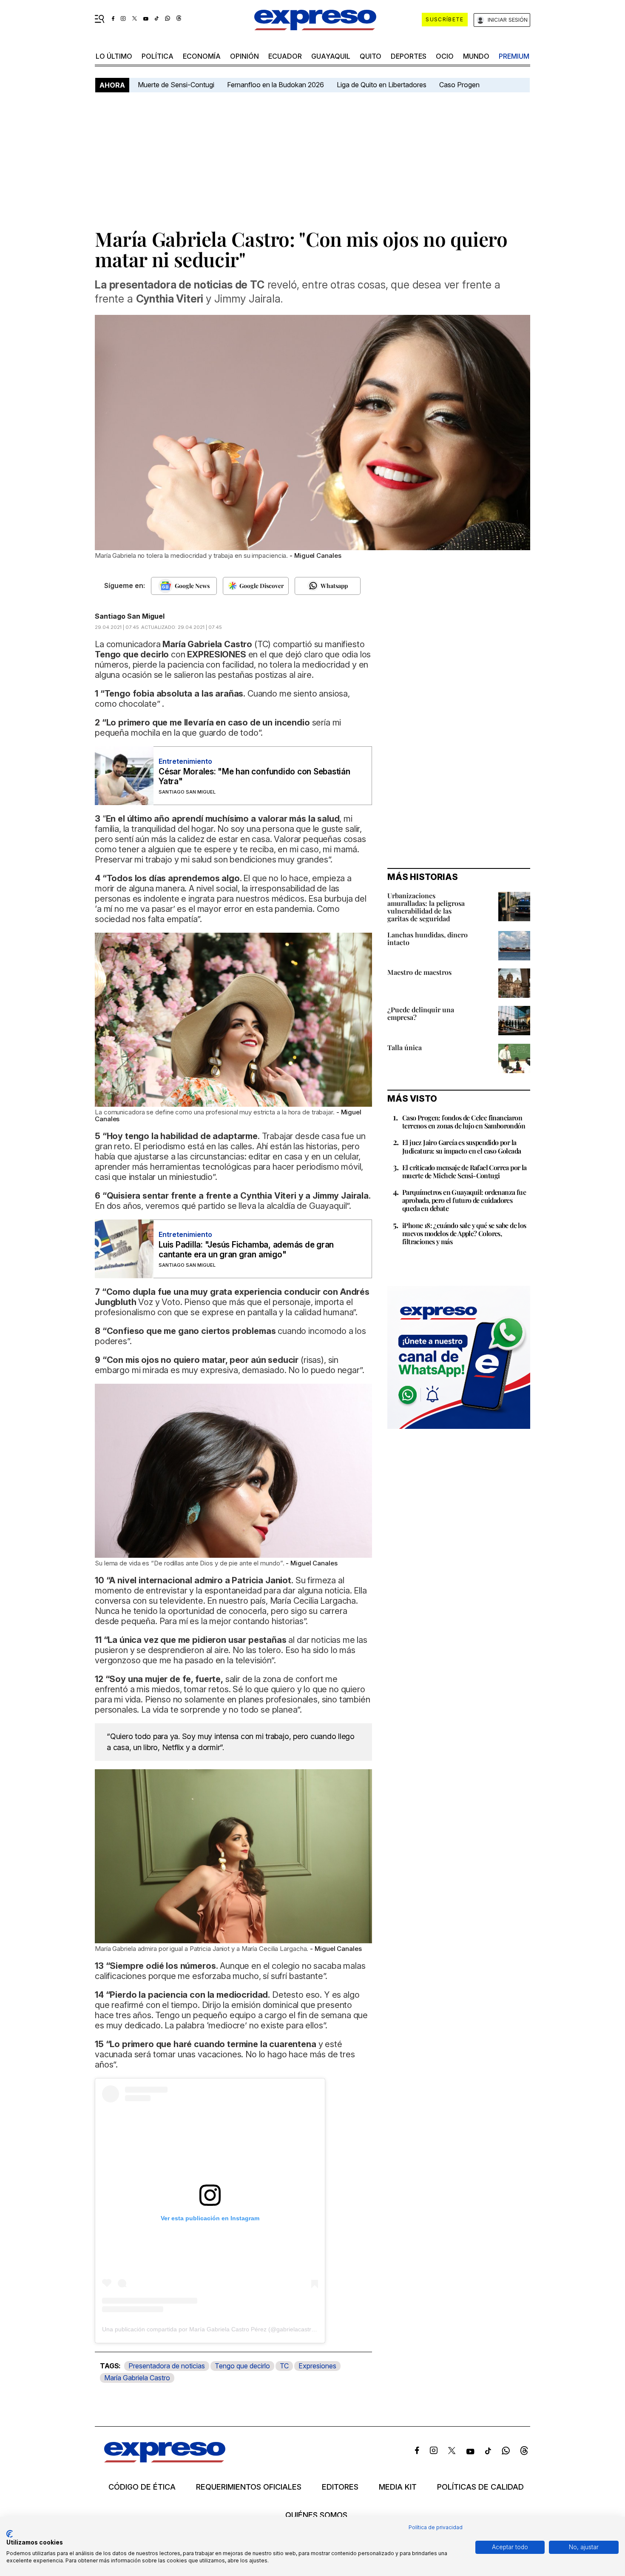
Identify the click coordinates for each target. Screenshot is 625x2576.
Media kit (398, 2487)
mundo (476, 56)
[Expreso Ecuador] (165, 2460)
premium (514, 56)
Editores (340, 2487)
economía (202, 56)
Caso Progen (459, 85)
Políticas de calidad (480, 2487)
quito (371, 56)
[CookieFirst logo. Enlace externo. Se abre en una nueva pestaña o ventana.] (10, 2534)
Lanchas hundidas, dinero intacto (428, 938)
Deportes (409, 56)
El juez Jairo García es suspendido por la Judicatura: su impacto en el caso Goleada (462, 1146)
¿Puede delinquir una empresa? (421, 1013)
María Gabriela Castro (137, 2378)
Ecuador (285, 56)
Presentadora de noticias (167, 2366)
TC (284, 2366)
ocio (445, 56)
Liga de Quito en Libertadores (382, 85)
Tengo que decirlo (242, 2366)
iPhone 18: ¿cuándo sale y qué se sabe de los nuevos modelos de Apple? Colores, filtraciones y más (464, 1233)
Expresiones (317, 2366)
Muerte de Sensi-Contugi (176, 85)
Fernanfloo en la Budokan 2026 (276, 85)
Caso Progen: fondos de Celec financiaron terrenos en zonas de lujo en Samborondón (464, 1122)
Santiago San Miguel (130, 616)
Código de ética (142, 2487)
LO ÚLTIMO (114, 56)
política (158, 56)
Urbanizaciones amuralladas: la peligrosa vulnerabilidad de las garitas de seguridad (426, 907)
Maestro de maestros (419, 972)
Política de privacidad (436, 2527)
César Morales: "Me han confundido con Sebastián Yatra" (254, 777)
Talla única (405, 1047)
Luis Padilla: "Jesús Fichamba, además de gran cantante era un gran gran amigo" (246, 1250)
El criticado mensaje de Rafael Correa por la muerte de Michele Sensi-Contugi (464, 1171)
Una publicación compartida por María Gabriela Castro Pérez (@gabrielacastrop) (211, 2329)
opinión (244, 56)
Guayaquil (331, 56)
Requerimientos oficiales (249, 2487)
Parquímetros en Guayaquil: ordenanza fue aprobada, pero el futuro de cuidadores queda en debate (464, 1200)
